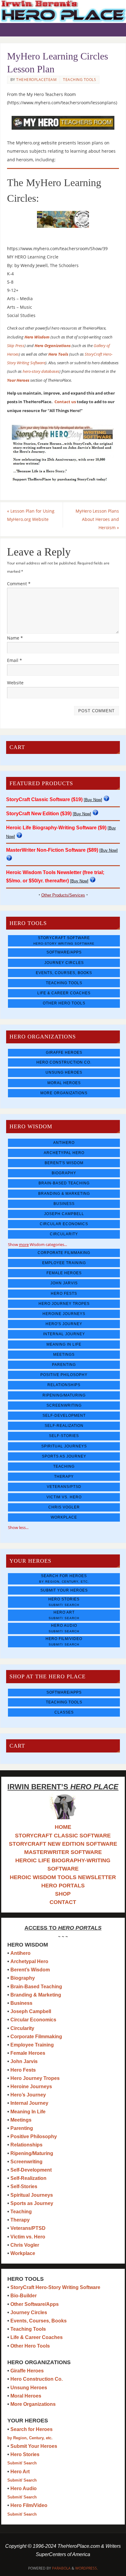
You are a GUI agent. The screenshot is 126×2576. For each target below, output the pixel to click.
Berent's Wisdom (64, 1163)
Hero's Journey (64, 1324)
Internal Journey (64, 1334)
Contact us (65, 402)
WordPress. (87, 2568)
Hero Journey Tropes (64, 1304)
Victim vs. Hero (64, 1497)
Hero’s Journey (28, 2095)
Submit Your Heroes (64, 1590)
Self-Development (64, 1416)
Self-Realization (64, 1426)
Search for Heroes (64, 1578)
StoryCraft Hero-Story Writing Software (55, 2287)
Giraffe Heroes (64, 1053)
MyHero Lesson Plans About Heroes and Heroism (97, 519)
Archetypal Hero (64, 1153)
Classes (64, 1712)
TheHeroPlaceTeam (36, 80)
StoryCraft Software (64, 940)
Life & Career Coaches (64, 993)
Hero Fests (64, 1294)
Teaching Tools (80, 80)
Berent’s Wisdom (30, 1970)
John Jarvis (64, 1283)
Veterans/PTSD (64, 1487)
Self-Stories (64, 1436)
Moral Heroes (64, 1083)
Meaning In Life (64, 1344)
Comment (19, 584)
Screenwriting (64, 1405)
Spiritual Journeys (64, 1446)
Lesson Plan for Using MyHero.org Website (31, 515)
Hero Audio (64, 1628)
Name (15, 638)
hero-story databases (41, 371)
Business (64, 1204)
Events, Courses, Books (64, 973)
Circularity (64, 1234)
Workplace (64, 1517)
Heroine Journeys (64, 1314)
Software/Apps (64, 952)
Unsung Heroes (64, 1072)
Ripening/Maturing (64, 1395)
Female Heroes (64, 1273)
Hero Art (64, 1615)
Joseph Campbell (64, 1214)
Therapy (64, 1477)
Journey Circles (64, 963)
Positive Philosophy (64, 1375)
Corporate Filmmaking (64, 1253)
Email (15, 660)
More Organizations (64, 1093)
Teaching (64, 1466)
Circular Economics (64, 1224)
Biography (64, 1173)
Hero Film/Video (64, 1641)
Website (15, 683)
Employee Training (64, 1263)
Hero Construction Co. (64, 1062)
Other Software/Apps (35, 2304)
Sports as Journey (64, 1456)
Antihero (64, 1143)
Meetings (64, 1355)
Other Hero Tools (64, 1003)
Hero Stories (64, 1602)
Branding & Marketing (64, 1194)
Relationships (64, 1385)
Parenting (64, 1365)
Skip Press (16, 346)
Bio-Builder (24, 2296)
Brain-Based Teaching (64, 1183)
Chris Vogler (64, 1507)
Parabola (61, 2568)
